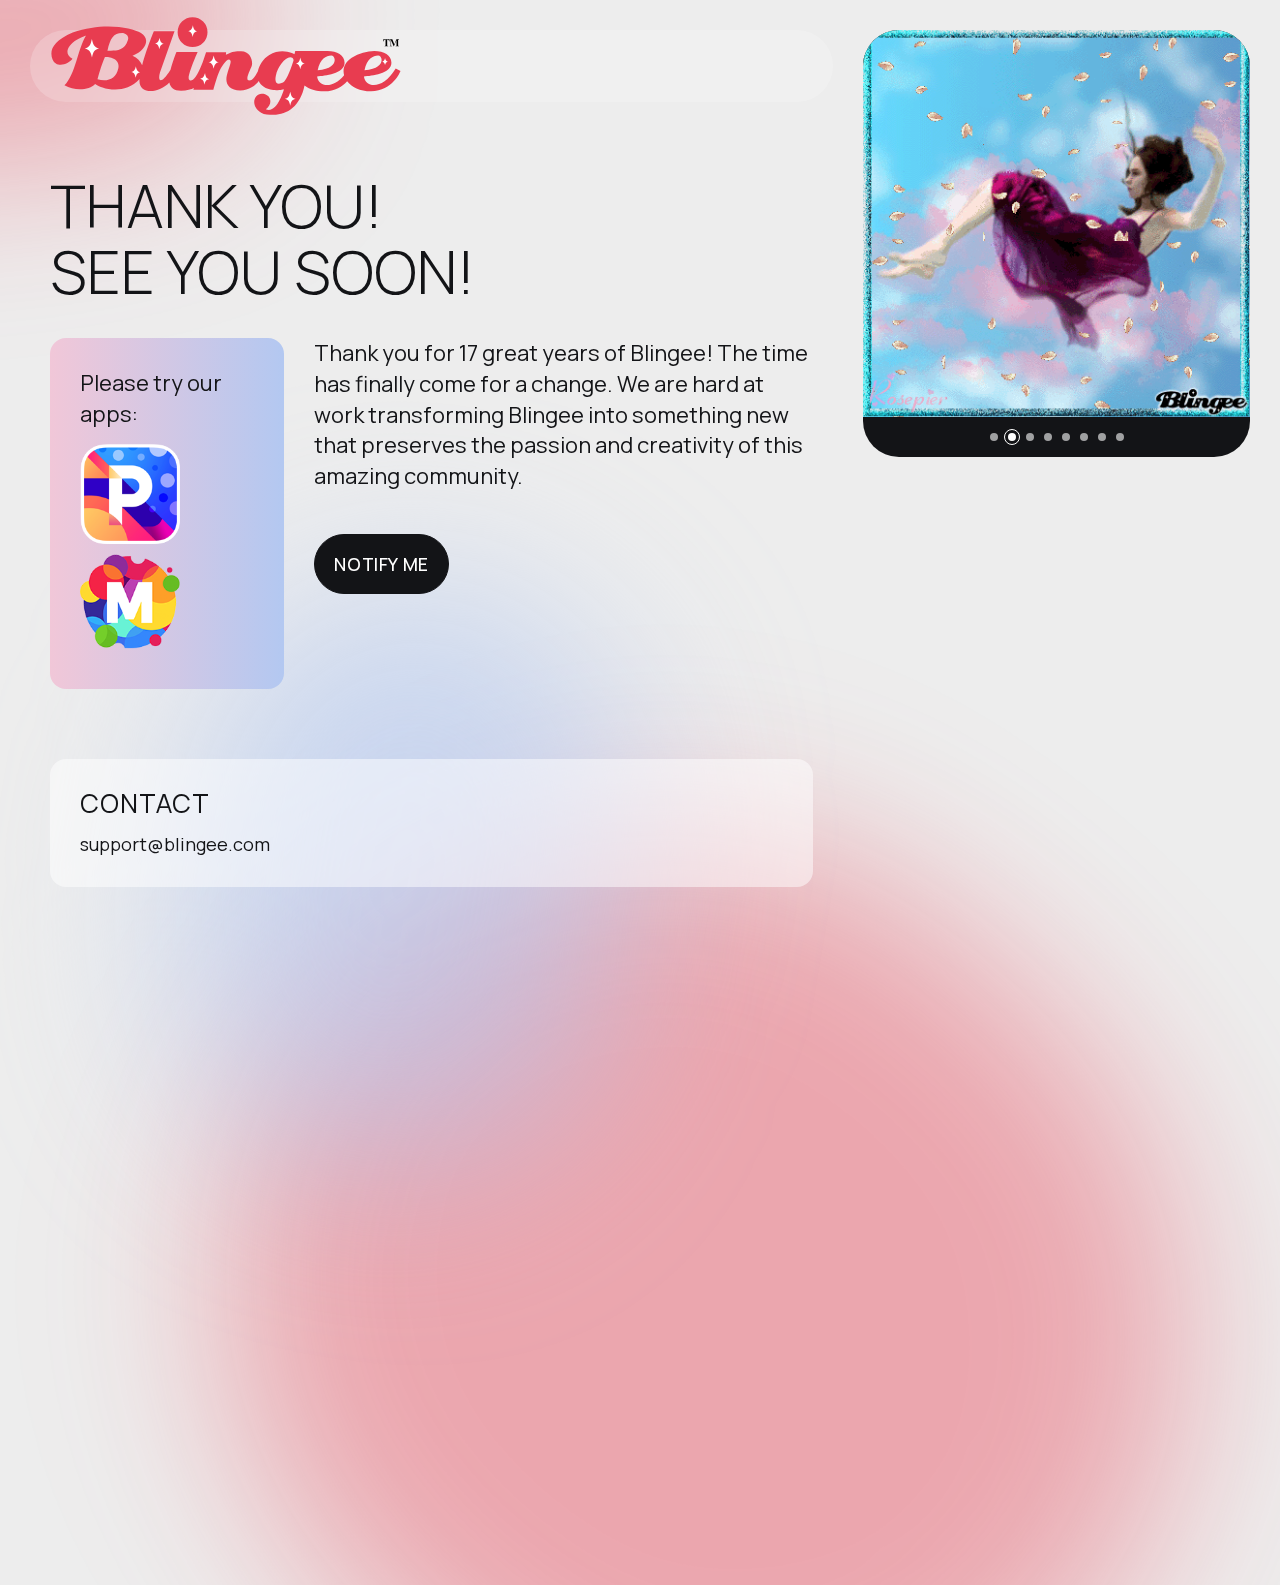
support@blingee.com (175, 844)
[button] (994, 437)
